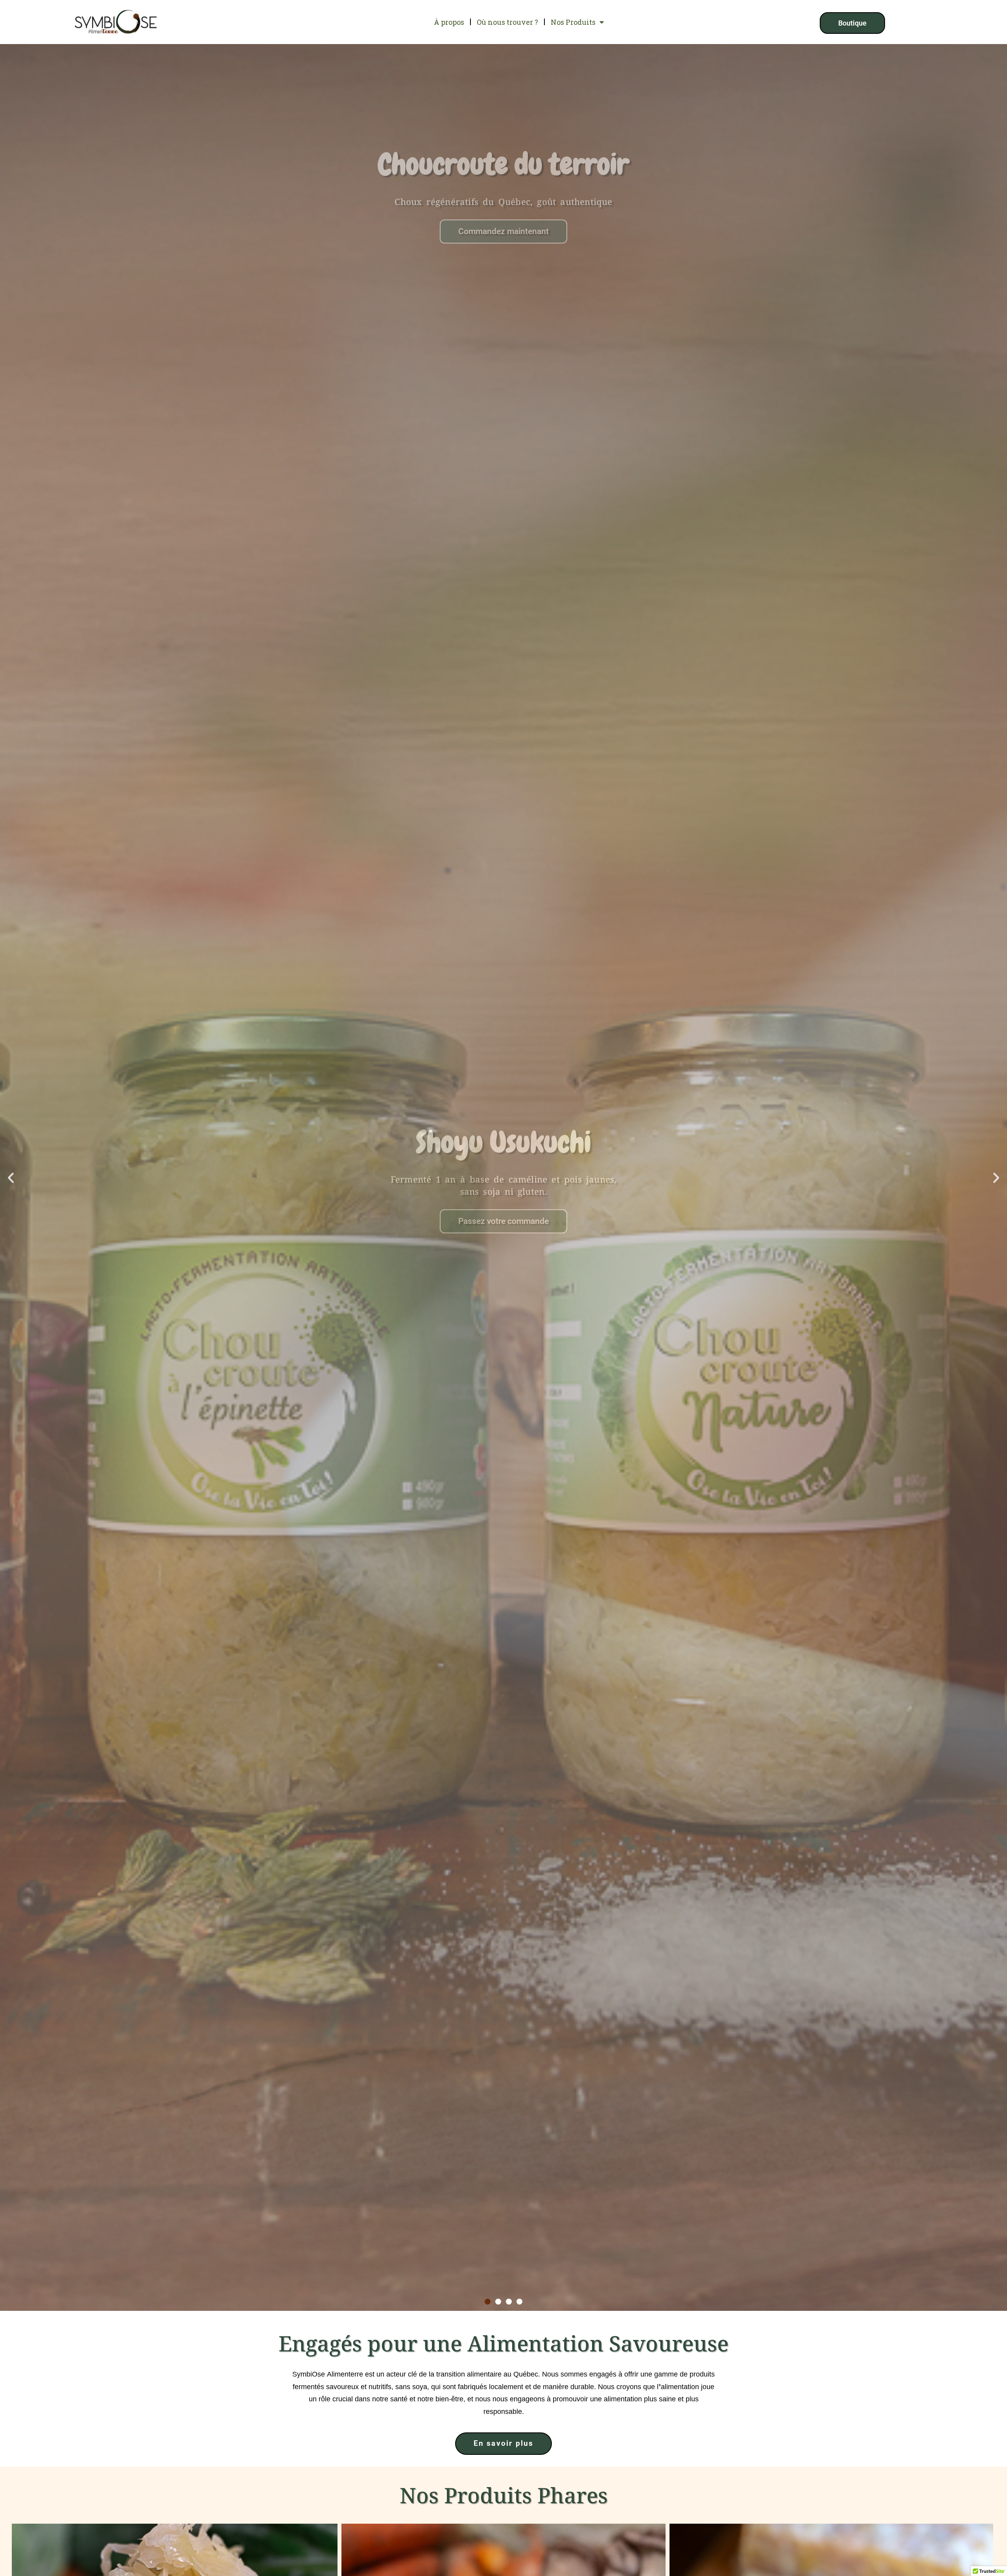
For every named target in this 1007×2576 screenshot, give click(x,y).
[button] (11, 1178)
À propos (449, 22)
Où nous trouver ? (507, 22)
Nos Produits (573, 22)
